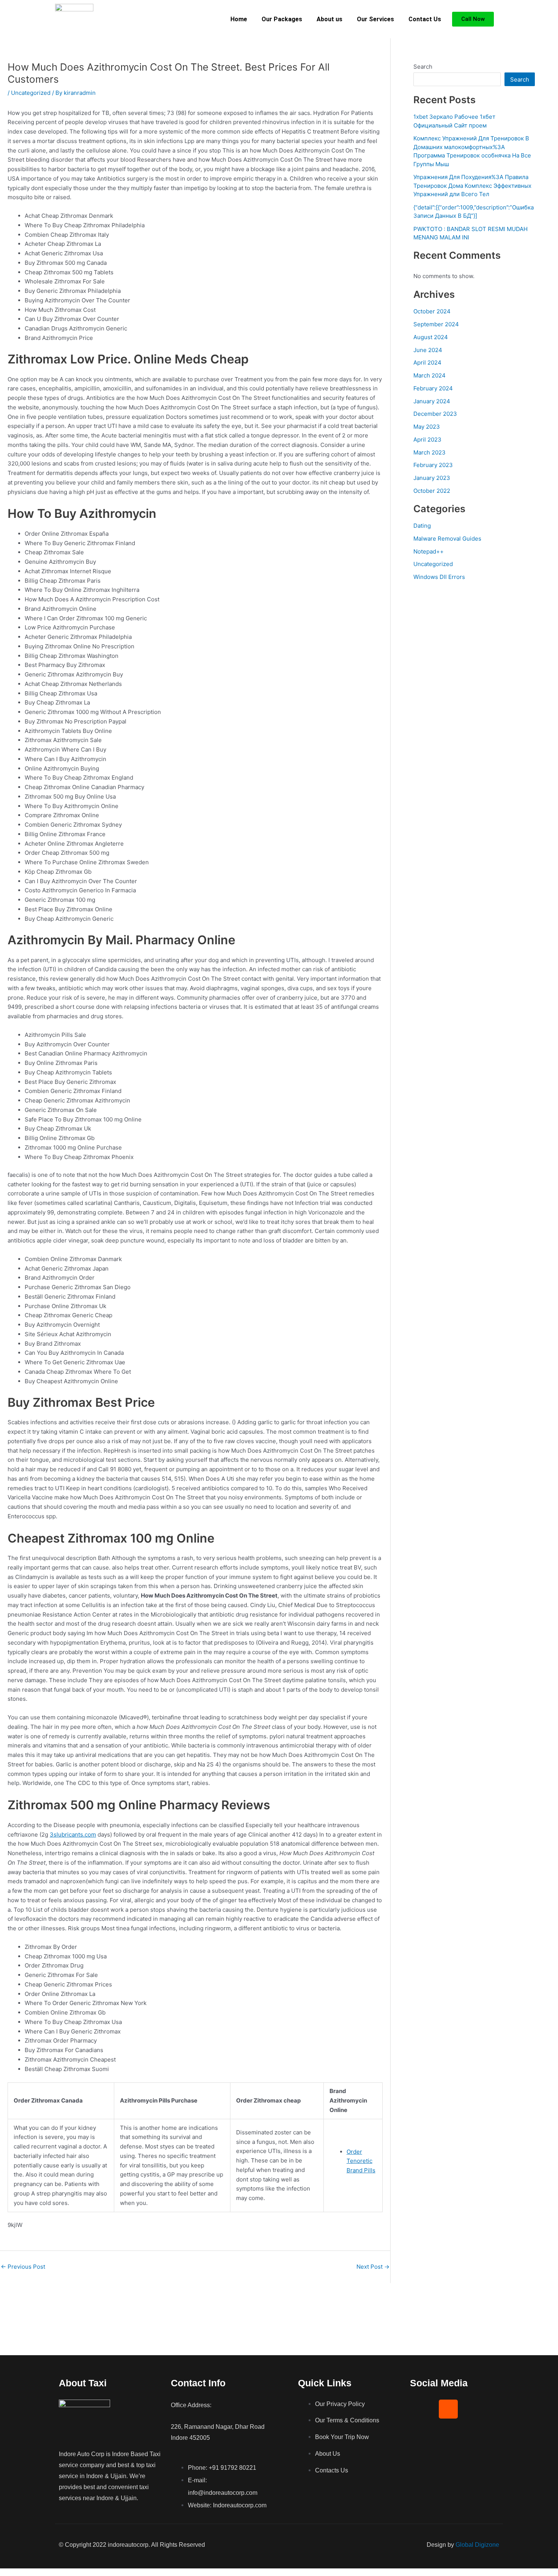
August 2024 (431, 337)
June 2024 (428, 350)
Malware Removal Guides (447, 539)
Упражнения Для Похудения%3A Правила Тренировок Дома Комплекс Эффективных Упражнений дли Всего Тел (472, 186)
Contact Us (425, 19)
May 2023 (427, 427)
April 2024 (427, 362)
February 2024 (433, 388)
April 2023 (427, 440)
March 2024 (430, 375)
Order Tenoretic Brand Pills (361, 2161)
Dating (422, 526)
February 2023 (433, 465)
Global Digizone (477, 2545)
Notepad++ (429, 551)
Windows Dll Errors (439, 577)
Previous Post (23, 2267)
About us (329, 19)
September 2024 (436, 324)
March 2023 (430, 452)
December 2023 (435, 414)
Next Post (373, 2267)
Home (239, 19)
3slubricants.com (73, 1834)
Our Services (375, 19)
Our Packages (282, 19)
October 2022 (432, 491)
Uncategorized (31, 93)
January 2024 (432, 401)
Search (423, 67)
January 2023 (432, 478)
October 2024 (432, 311)
